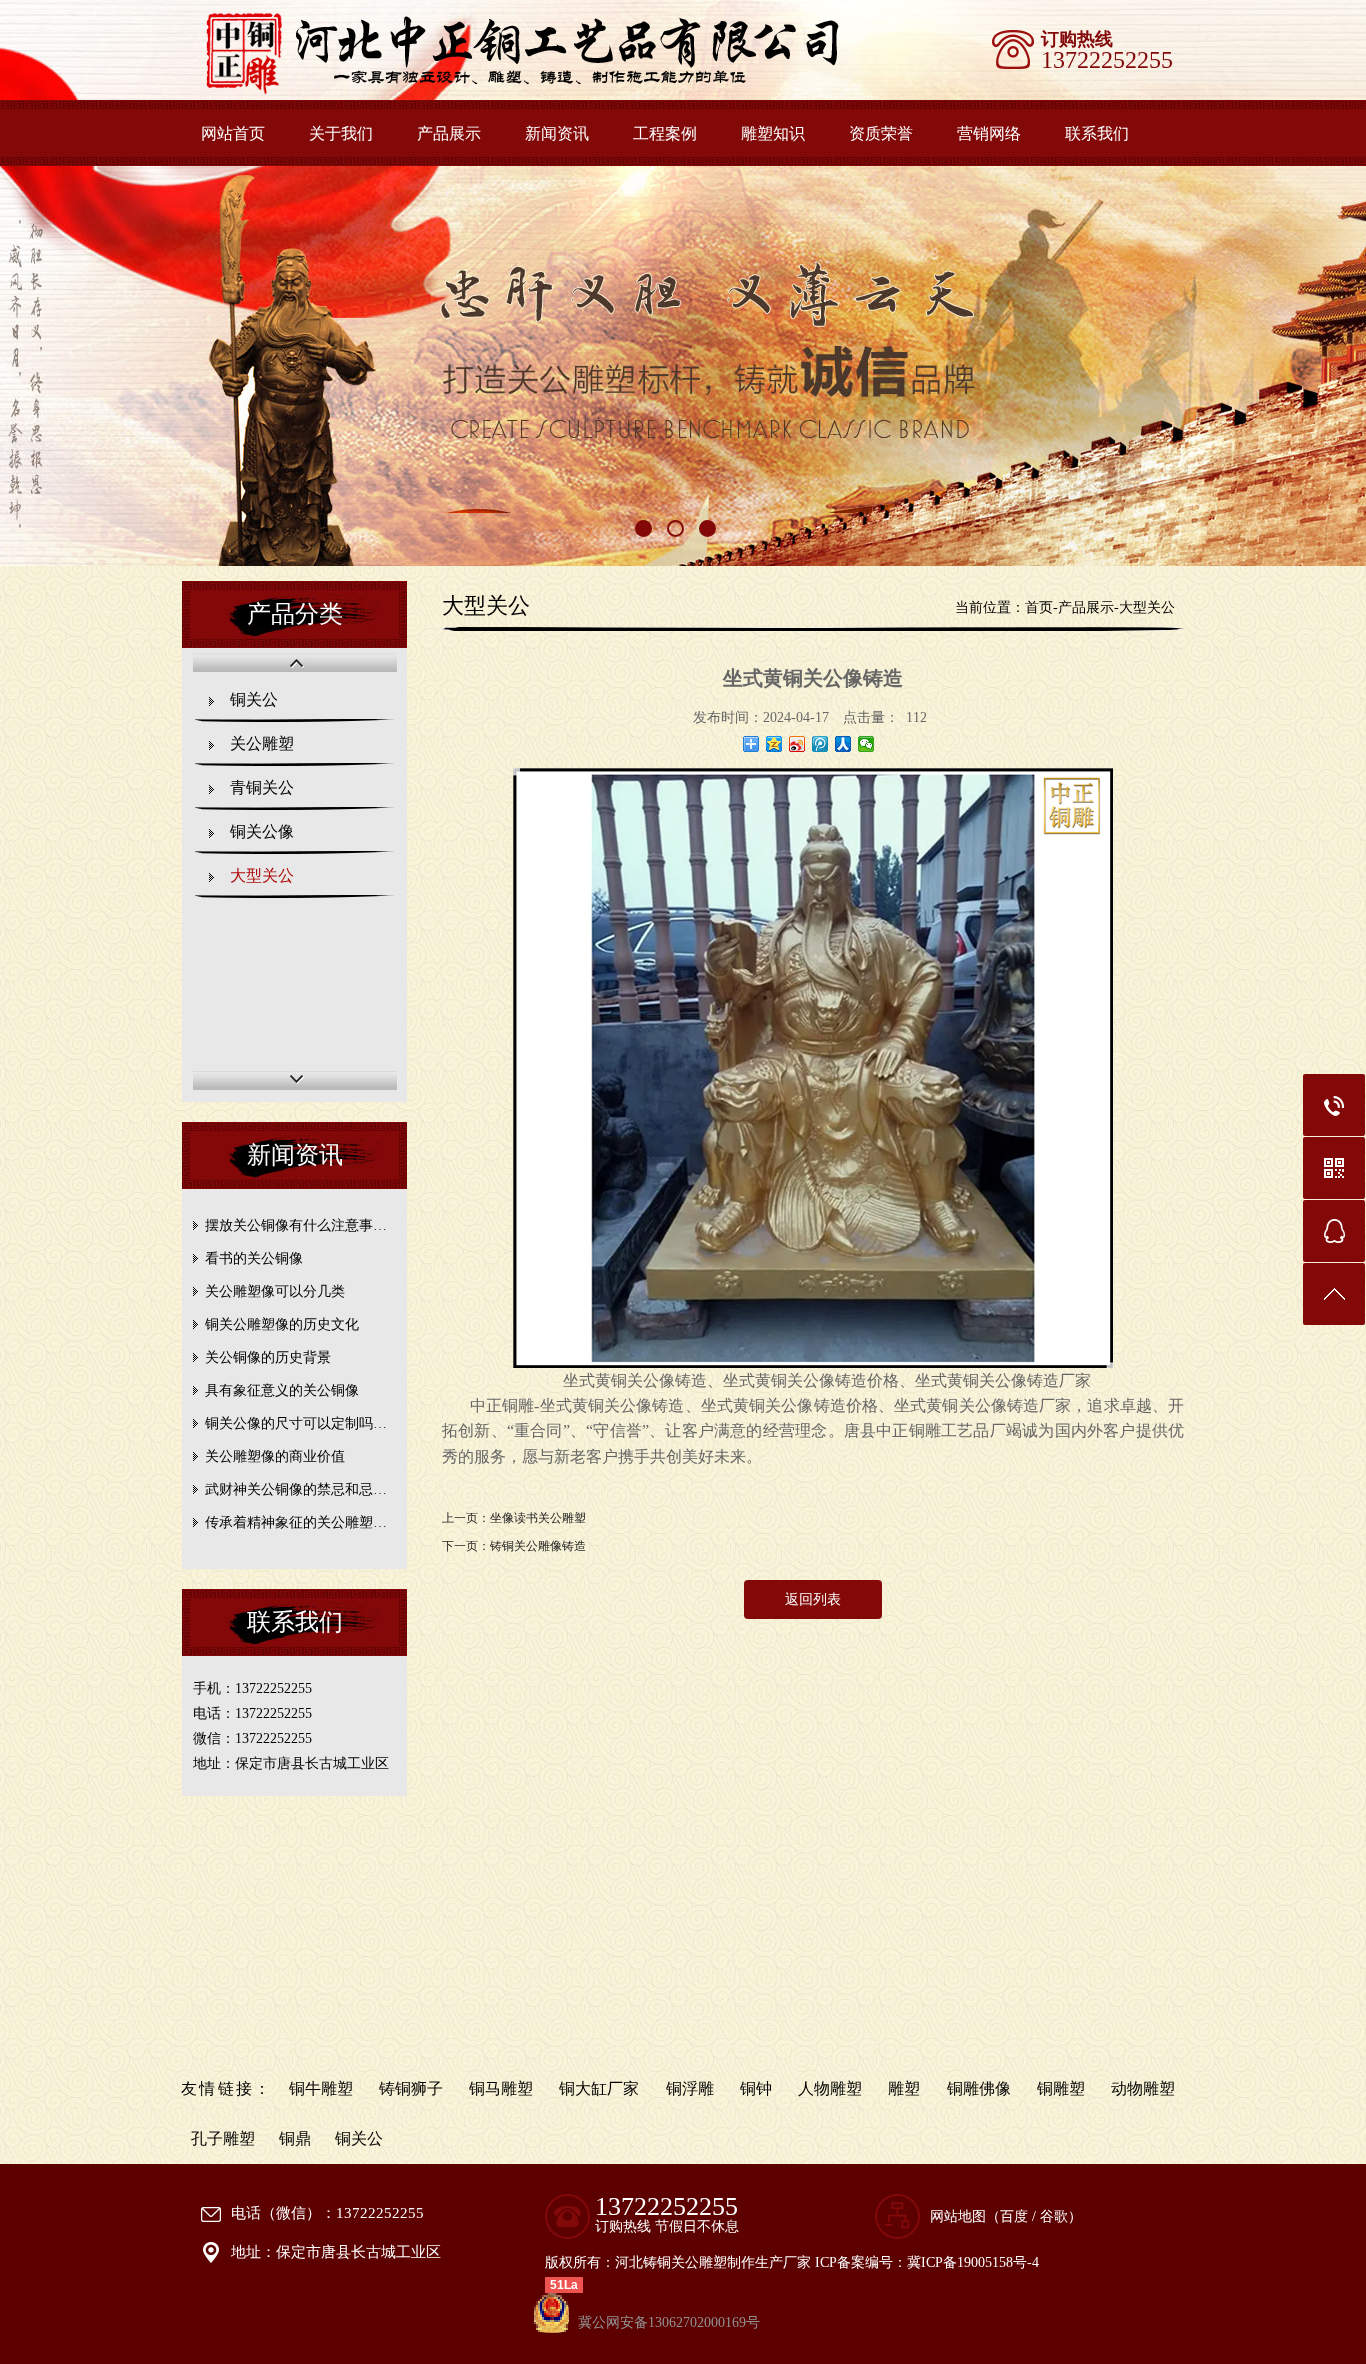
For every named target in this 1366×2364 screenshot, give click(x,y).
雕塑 (904, 2088)
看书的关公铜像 (254, 1258)
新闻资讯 (557, 133)
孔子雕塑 (223, 2138)
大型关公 (262, 875)
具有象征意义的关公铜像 (282, 1390)
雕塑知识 (773, 133)
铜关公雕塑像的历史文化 (282, 1324)
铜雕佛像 (979, 2088)
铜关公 (254, 699)
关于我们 (341, 133)
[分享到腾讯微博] (820, 744)
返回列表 (813, 1599)
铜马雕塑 (501, 2088)
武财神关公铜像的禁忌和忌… (296, 1489)
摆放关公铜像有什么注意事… (296, 1225)
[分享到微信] (866, 744)
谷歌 (1054, 2216)
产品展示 (449, 133)
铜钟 (756, 2088)
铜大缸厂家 (599, 2088)
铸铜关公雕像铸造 (538, 1546)
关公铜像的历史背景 (268, 1357)
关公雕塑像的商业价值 (275, 1456)
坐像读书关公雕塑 (538, 1518)
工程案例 (665, 133)
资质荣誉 (881, 133)
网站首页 (233, 133)
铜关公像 (262, 831)
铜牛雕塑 (321, 2088)
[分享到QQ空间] (774, 744)
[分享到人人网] (843, 744)
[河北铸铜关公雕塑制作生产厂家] (551, 90)
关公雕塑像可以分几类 (275, 1291)
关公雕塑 (262, 743)
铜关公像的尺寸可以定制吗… (296, 1423)
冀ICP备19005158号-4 (973, 2262)
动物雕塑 (1143, 2088)
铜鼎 (295, 2138)
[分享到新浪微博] (797, 744)
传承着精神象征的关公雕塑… (296, 1522)
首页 (1039, 607)
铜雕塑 (1061, 2088)
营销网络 (989, 133)
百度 (1014, 2216)
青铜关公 (262, 787)
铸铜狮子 (411, 2088)
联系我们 (1097, 133)
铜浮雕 (690, 2088)
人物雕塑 (830, 2088)
